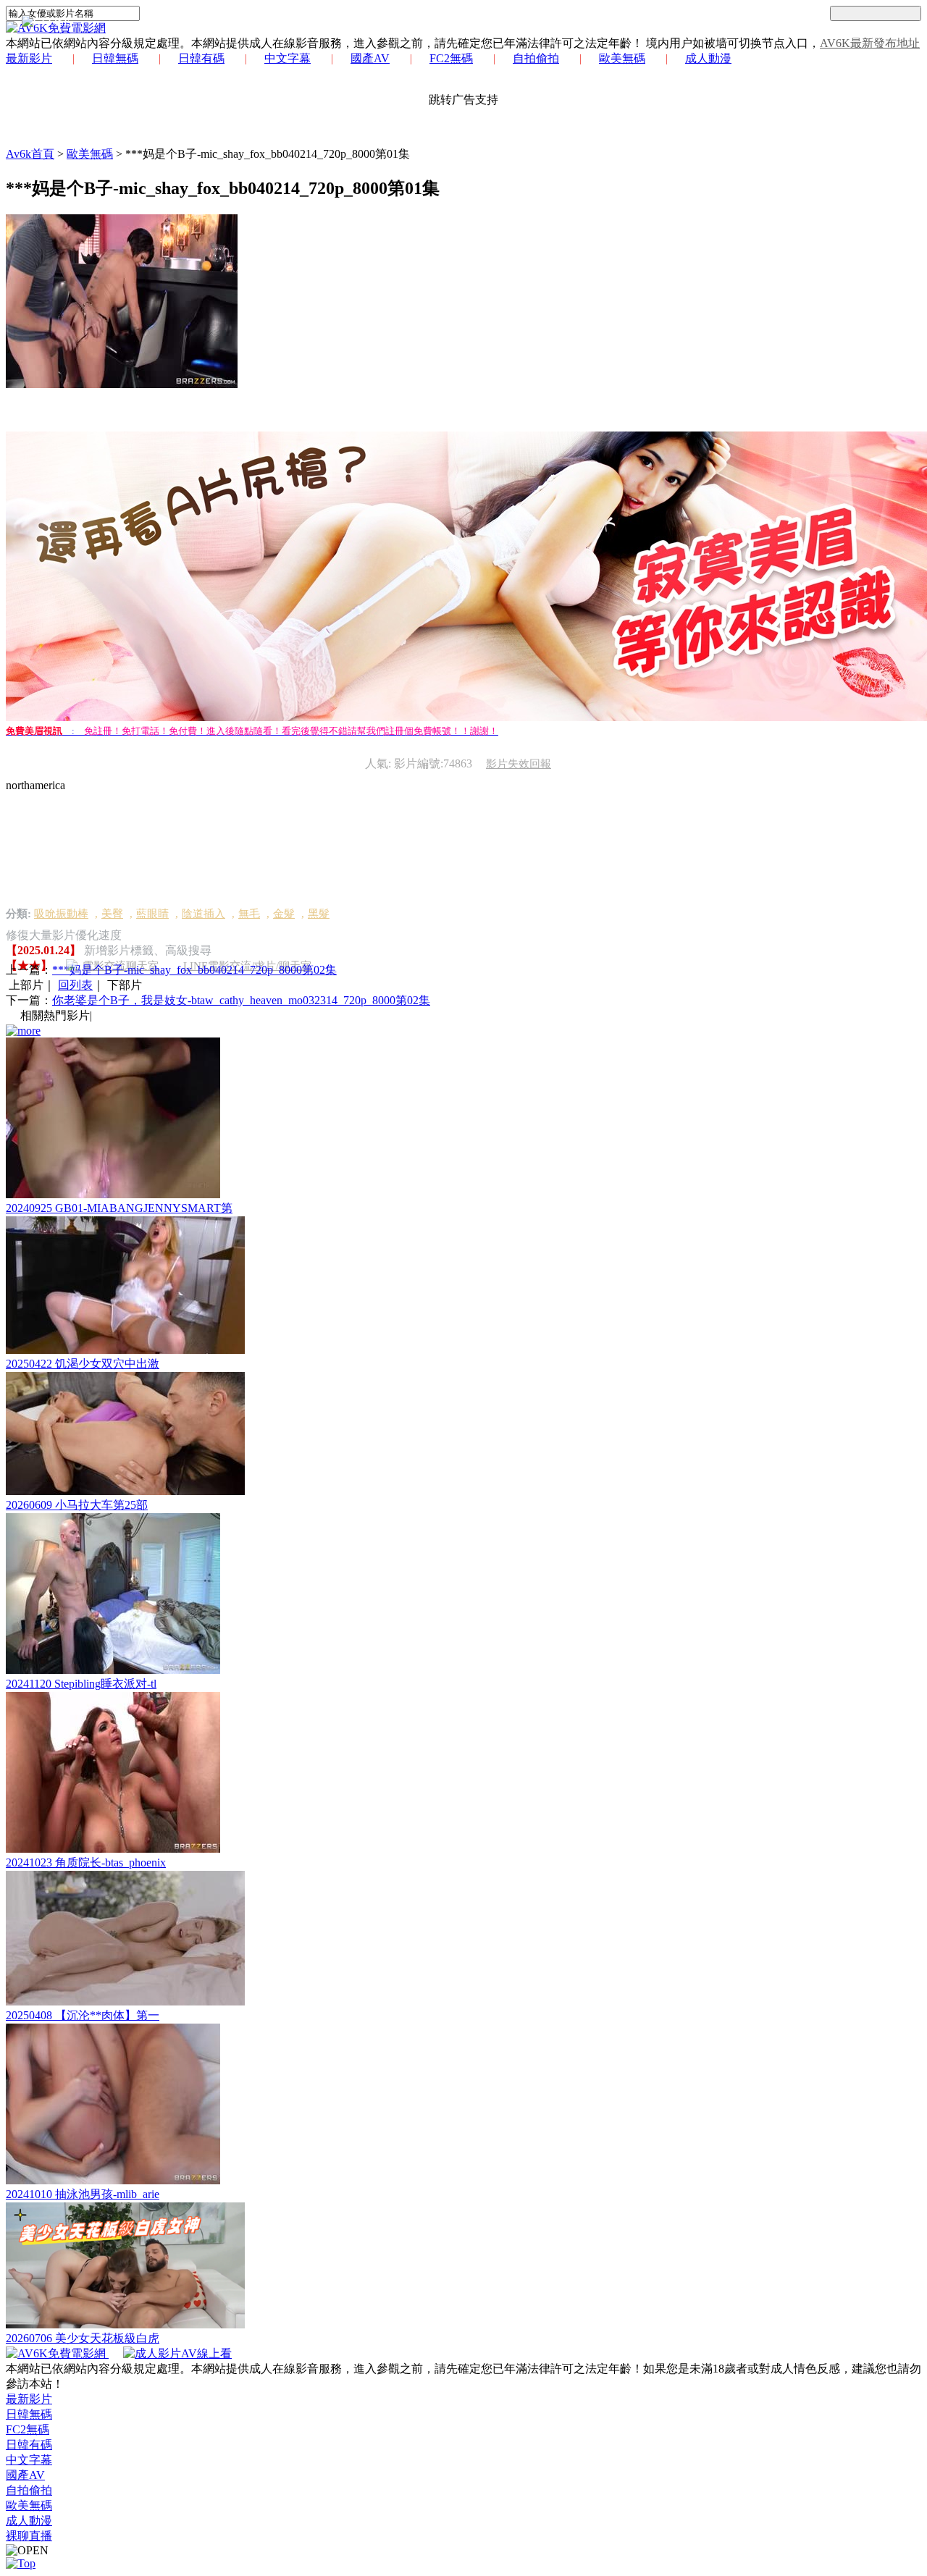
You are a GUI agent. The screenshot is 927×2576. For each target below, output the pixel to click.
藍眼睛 (152, 914)
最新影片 (29, 58)
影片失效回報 (519, 764)
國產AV (370, 58)
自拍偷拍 (536, 58)
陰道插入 (204, 914)
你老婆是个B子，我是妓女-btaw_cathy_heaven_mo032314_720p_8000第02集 (241, 1000)
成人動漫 (708, 58)
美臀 (112, 914)
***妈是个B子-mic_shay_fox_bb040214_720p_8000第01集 (268, 154)
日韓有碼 (201, 58)
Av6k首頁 (30, 154)
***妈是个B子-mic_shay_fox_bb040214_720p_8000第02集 (194, 970)
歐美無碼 (622, 58)
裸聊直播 (29, 2536)
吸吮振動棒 (61, 914)
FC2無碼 (451, 58)
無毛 (249, 914)
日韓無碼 (115, 58)
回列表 (75, 985)
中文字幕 (288, 58)
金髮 (284, 914)
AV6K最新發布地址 (870, 43)
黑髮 (319, 914)
